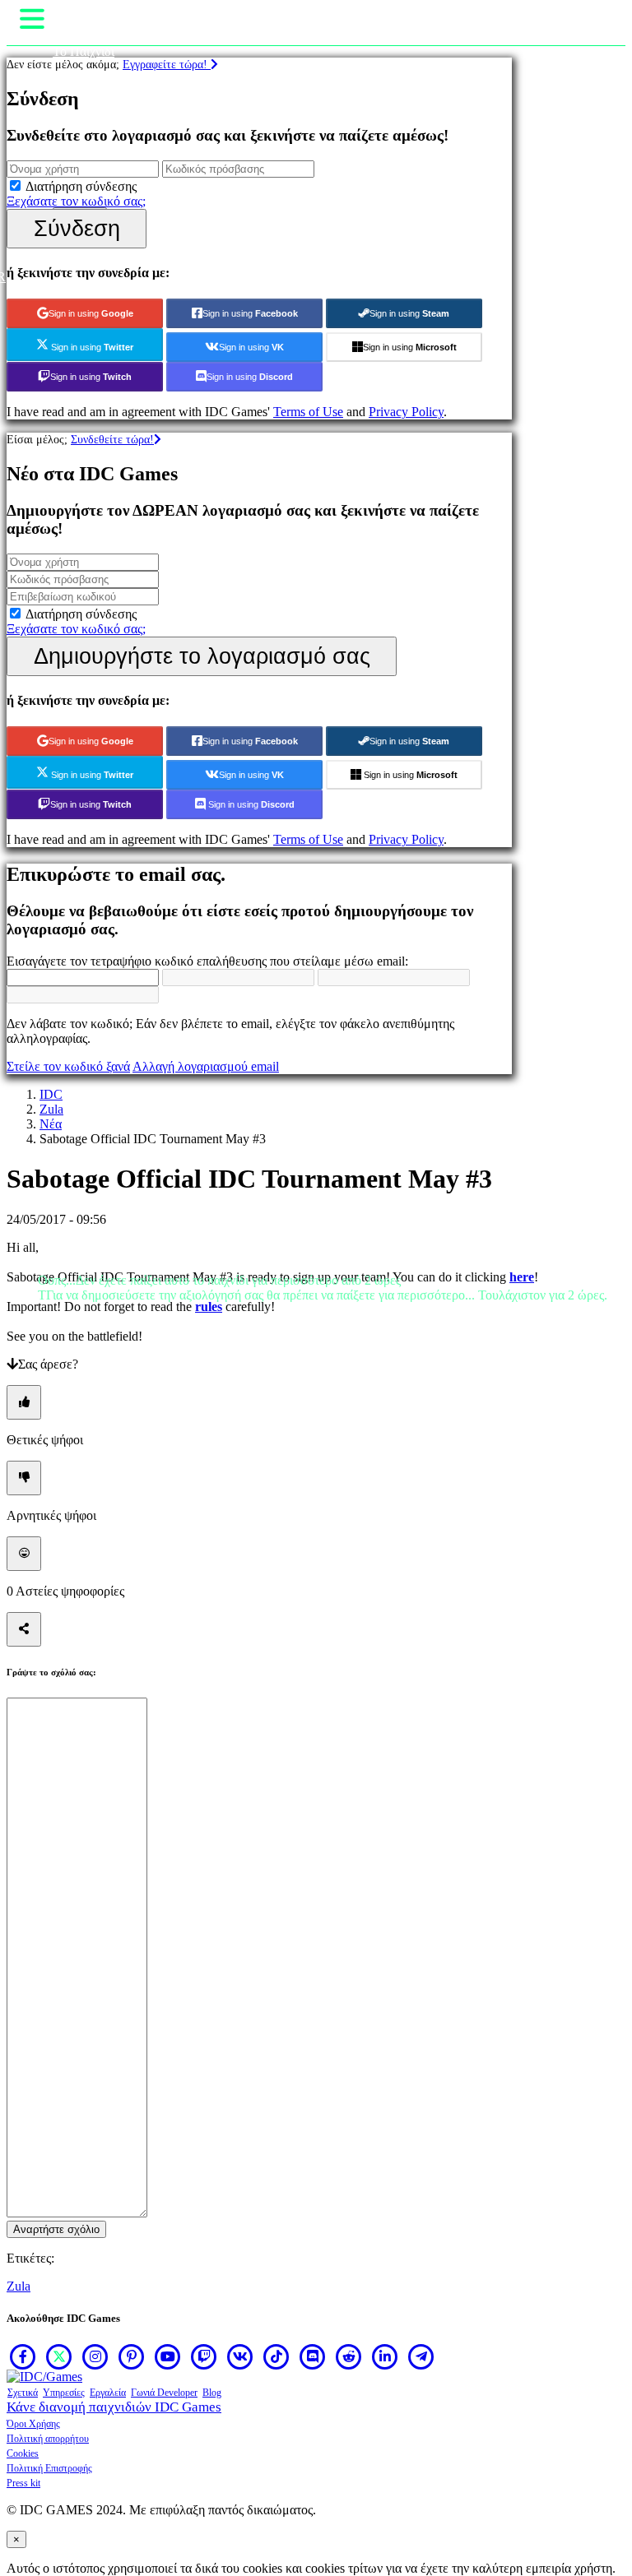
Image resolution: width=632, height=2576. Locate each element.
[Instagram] (95, 2356)
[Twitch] (204, 2356)
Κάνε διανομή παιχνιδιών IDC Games (114, 2407)
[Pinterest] (132, 2356)
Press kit (23, 2483)
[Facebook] (23, 2356)
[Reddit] (349, 2356)
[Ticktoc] (276, 2356)
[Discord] (313, 2356)
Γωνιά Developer (164, 2393)
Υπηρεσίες (64, 2393)
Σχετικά (23, 2393)
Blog (212, 2393)
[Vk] (240, 2356)
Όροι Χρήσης (33, 2424)
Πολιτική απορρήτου (48, 2439)
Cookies (23, 2453)
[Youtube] (168, 2356)
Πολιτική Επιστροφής (49, 2468)
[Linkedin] (385, 2356)
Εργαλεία (108, 2393)
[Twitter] (59, 2356)
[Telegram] (421, 2356)
